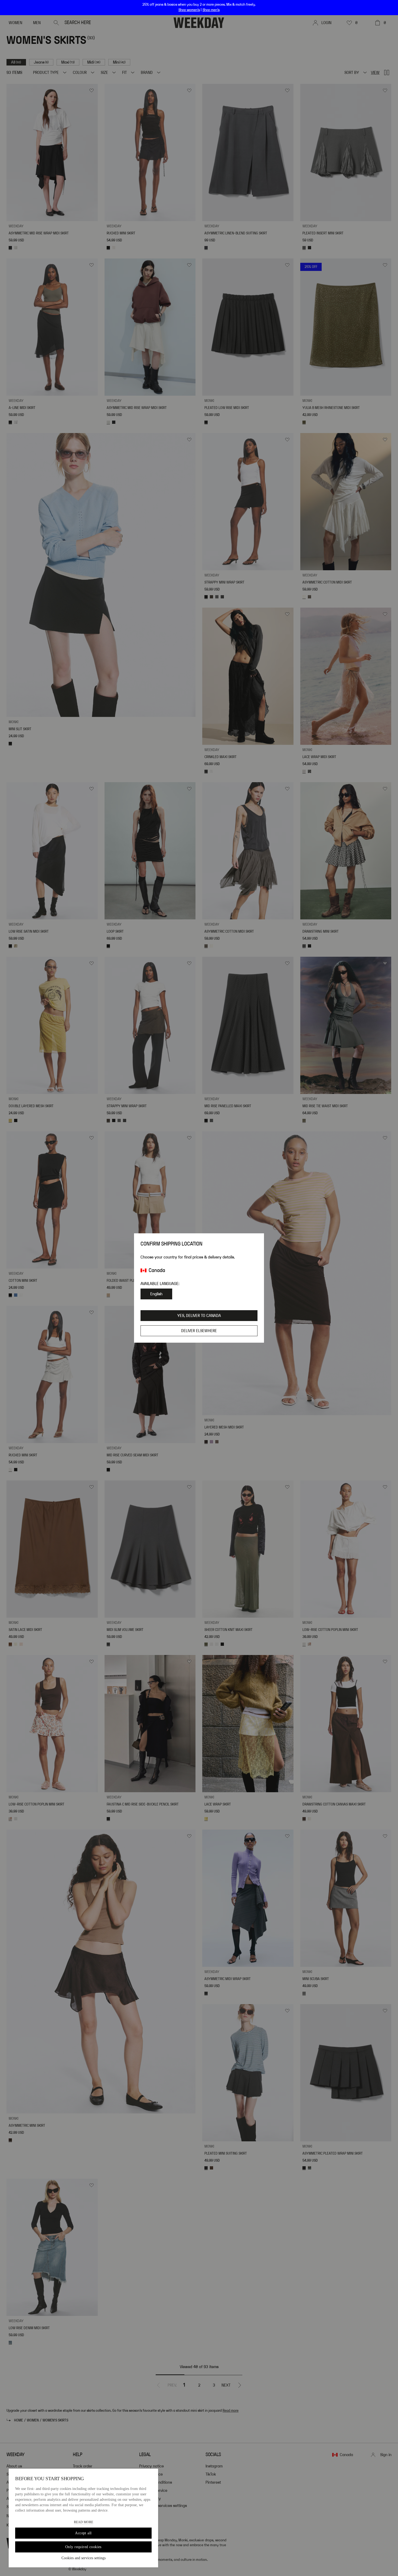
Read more (84, 2522)
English (156, 1294)
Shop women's (189, 10)
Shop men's (211, 10)
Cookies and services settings (84, 2558)
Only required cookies (83, 2547)
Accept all (83, 2533)
